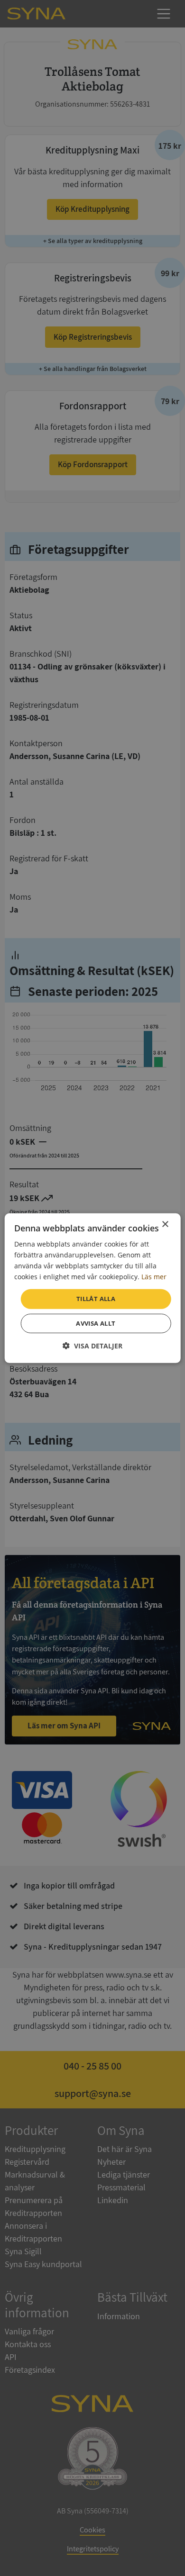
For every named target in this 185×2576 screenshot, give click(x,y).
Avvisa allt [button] (96, 1323)
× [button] (165, 1224)
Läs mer (154, 1277)
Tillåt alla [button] (96, 1299)
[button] (92, 1346)
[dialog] (93, 1288)
